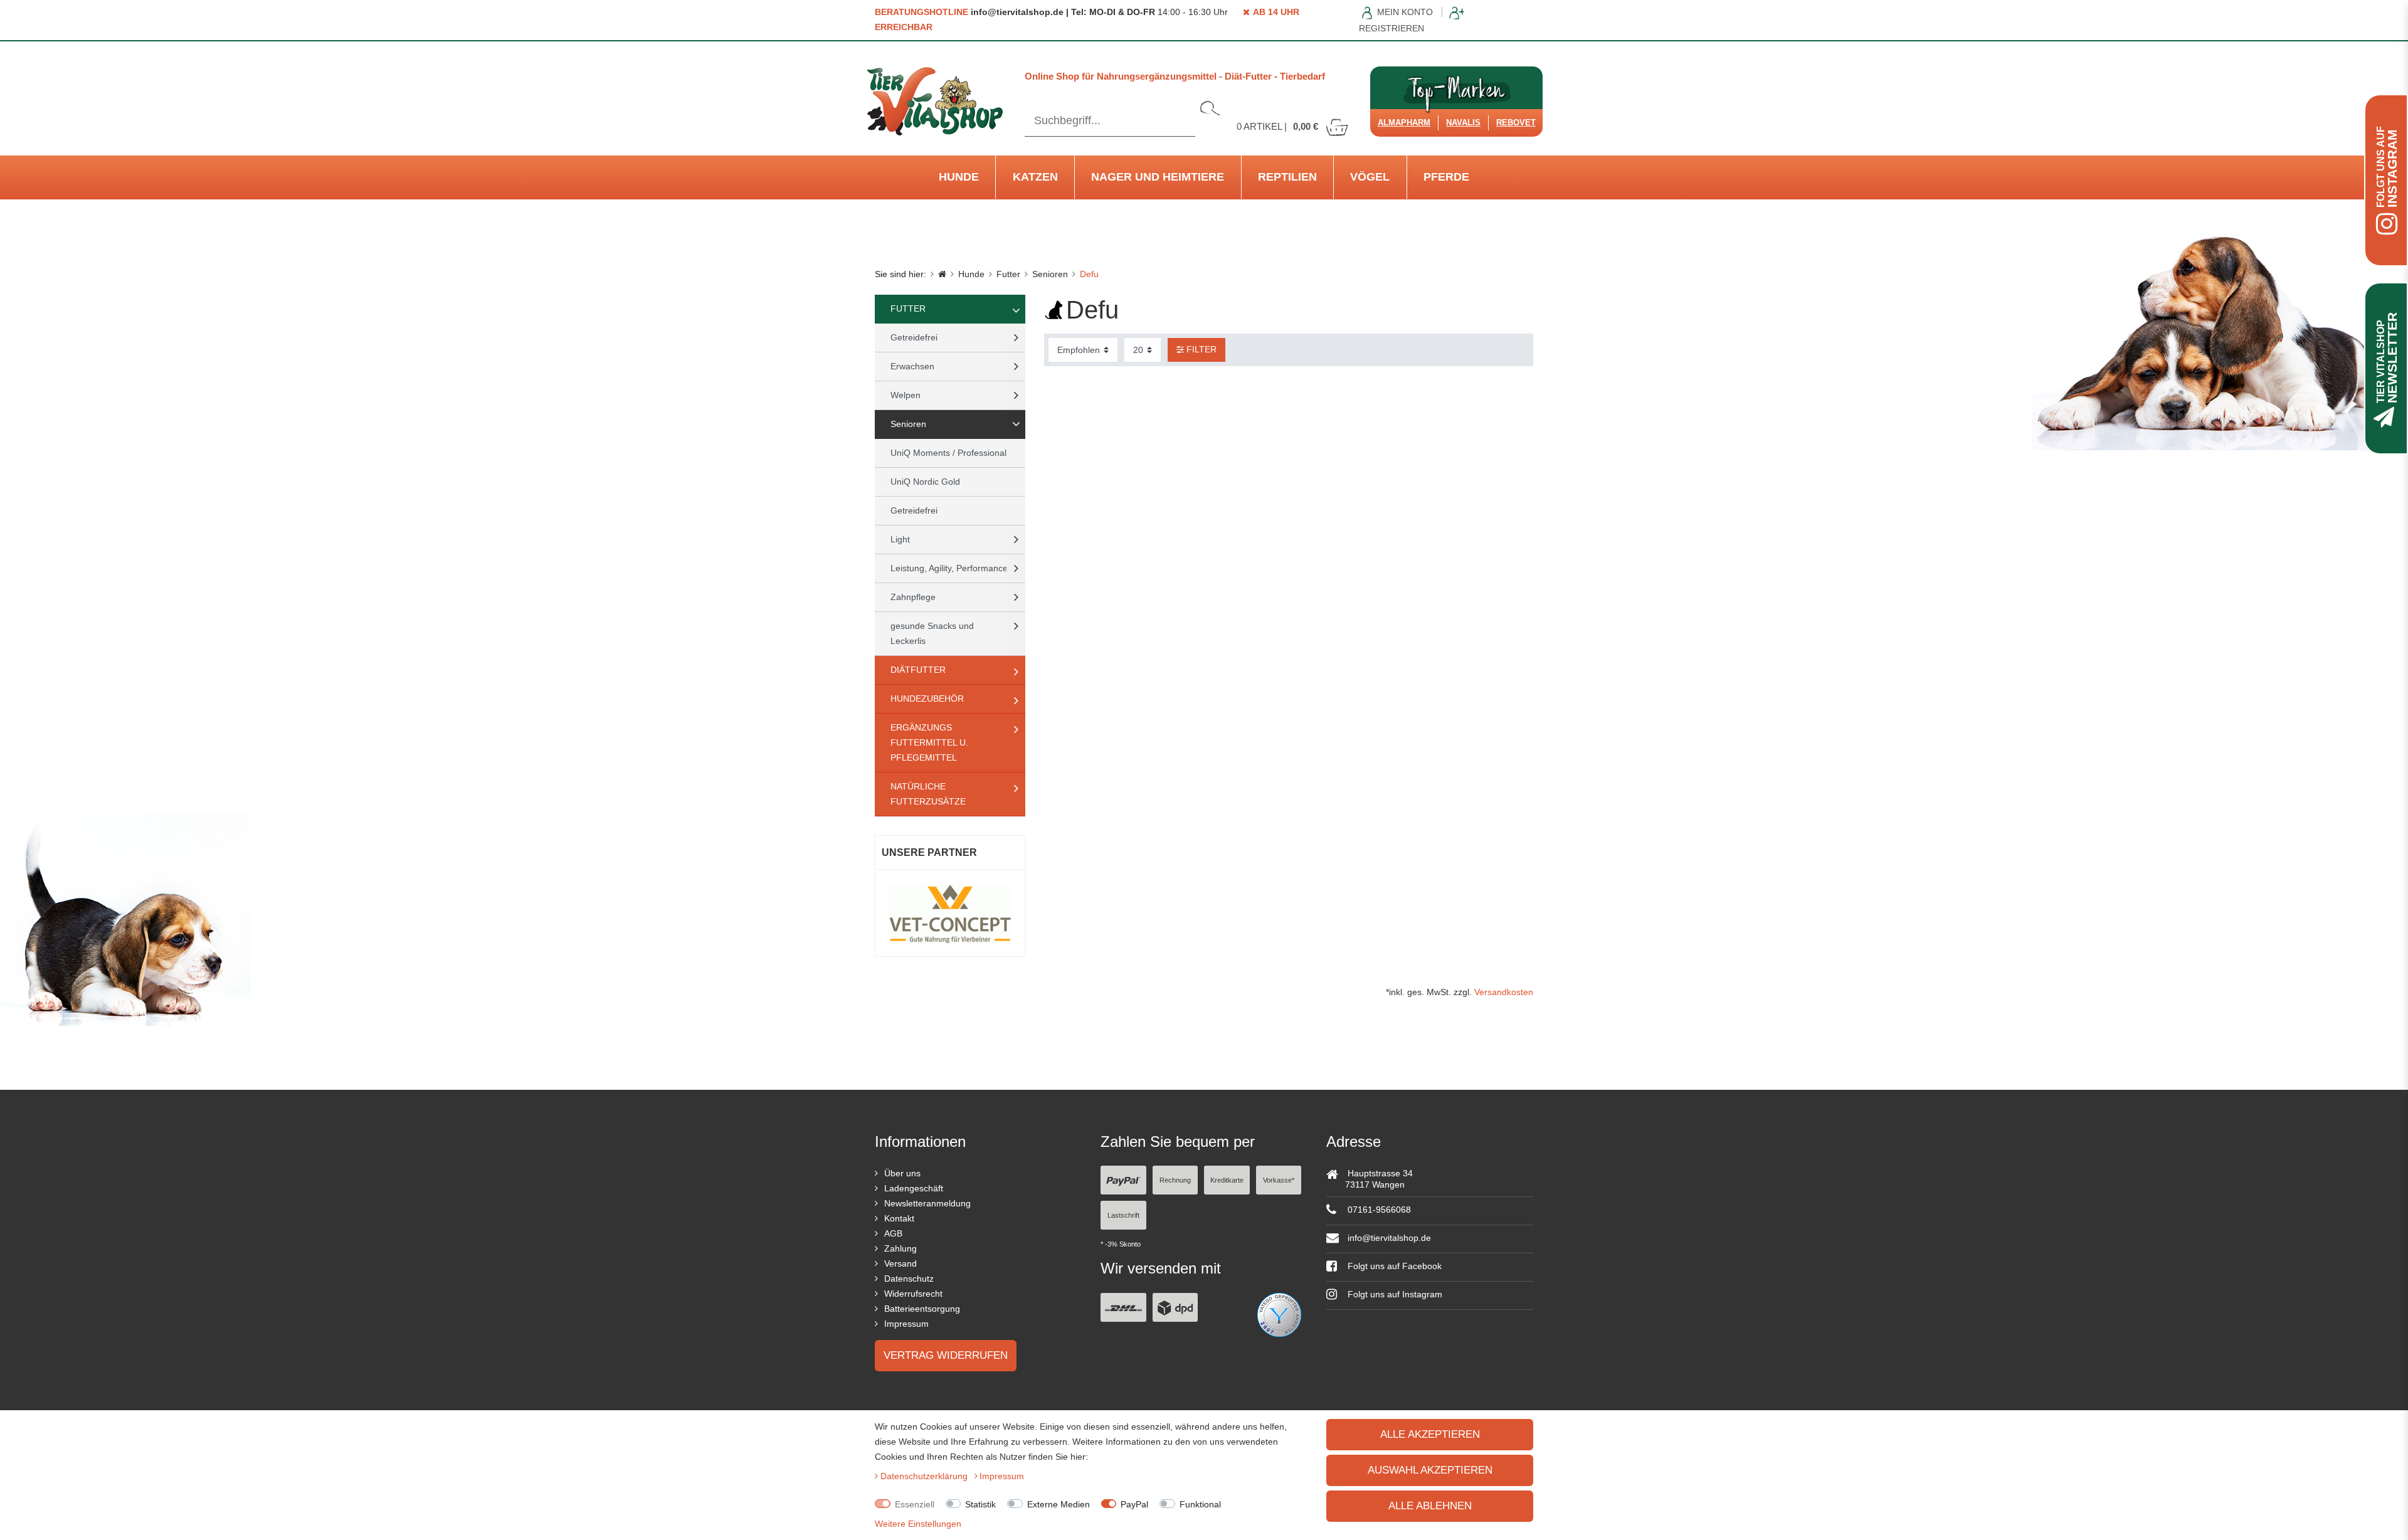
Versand (900, 1263)
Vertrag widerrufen (946, 1355)
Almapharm (1404, 123)
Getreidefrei (914, 337)
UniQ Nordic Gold (925, 482)
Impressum (906, 1324)
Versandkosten (1504, 992)
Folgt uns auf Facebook (1393, 1266)
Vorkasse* (1279, 1180)
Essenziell (915, 1504)
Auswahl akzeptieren (1430, 1470)
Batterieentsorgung (922, 1309)
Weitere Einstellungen (918, 1524)
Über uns (902, 1173)
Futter (1008, 274)
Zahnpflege (913, 597)
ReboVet (1516, 123)
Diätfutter (918, 670)
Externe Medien (1059, 1504)
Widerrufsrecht (913, 1294)
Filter (1200, 349)
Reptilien (1287, 177)
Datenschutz (909, 1279)
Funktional (1200, 1504)
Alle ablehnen (1430, 1506)
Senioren (1050, 274)
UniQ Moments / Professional (948, 453)
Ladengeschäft (914, 1188)
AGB (893, 1233)
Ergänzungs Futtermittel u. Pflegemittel (929, 742)
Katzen (1035, 177)
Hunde (959, 177)
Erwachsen (912, 366)
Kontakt (899, 1218)
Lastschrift (1123, 1215)
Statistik (980, 1504)
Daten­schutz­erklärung (925, 1476)
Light (900, 539)
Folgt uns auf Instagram (1394, 1294)
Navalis (1463, 123)
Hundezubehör (927, 699)
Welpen (906, 395)
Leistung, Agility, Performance (949, 568)
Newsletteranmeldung (927, 1203)
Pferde (1446, 177)
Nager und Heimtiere (1158, 177)
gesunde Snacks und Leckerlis (932, 633)
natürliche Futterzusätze (928, 794)
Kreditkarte (1227, 1180)
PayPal (1134, 1504)
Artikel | (1277, 126)
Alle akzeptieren (1430, 1434)
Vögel (1370, 177)
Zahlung (900, 1248)
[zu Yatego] (1279, 1314)
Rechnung (1175, 1180)
